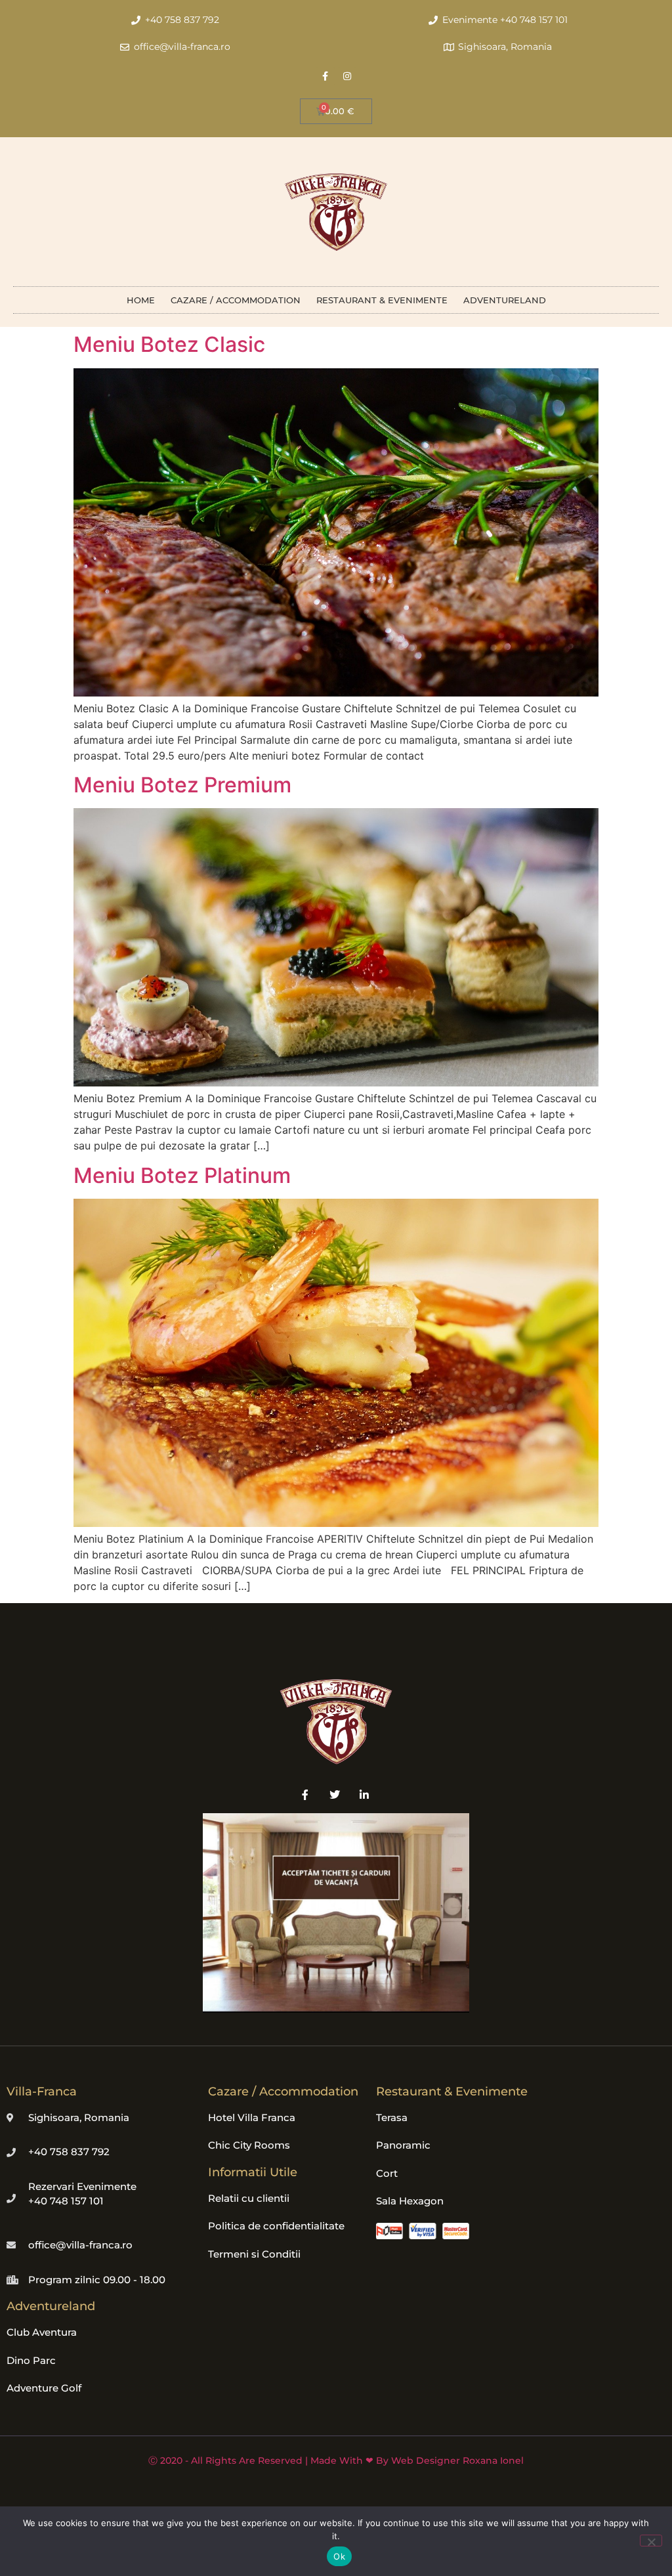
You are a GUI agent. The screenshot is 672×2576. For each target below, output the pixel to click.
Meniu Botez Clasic (169, 344)
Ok (339, 2556)
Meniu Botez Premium (182, 785)
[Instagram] (347, 76)
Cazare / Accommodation (236, 300)
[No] (651, 2541)
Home (141, 300)
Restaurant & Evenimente (382, 300)
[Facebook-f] (325, 76)
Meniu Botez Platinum (182, 1175)
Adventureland (505, 300)
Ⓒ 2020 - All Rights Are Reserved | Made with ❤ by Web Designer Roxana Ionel (336, 2460)
